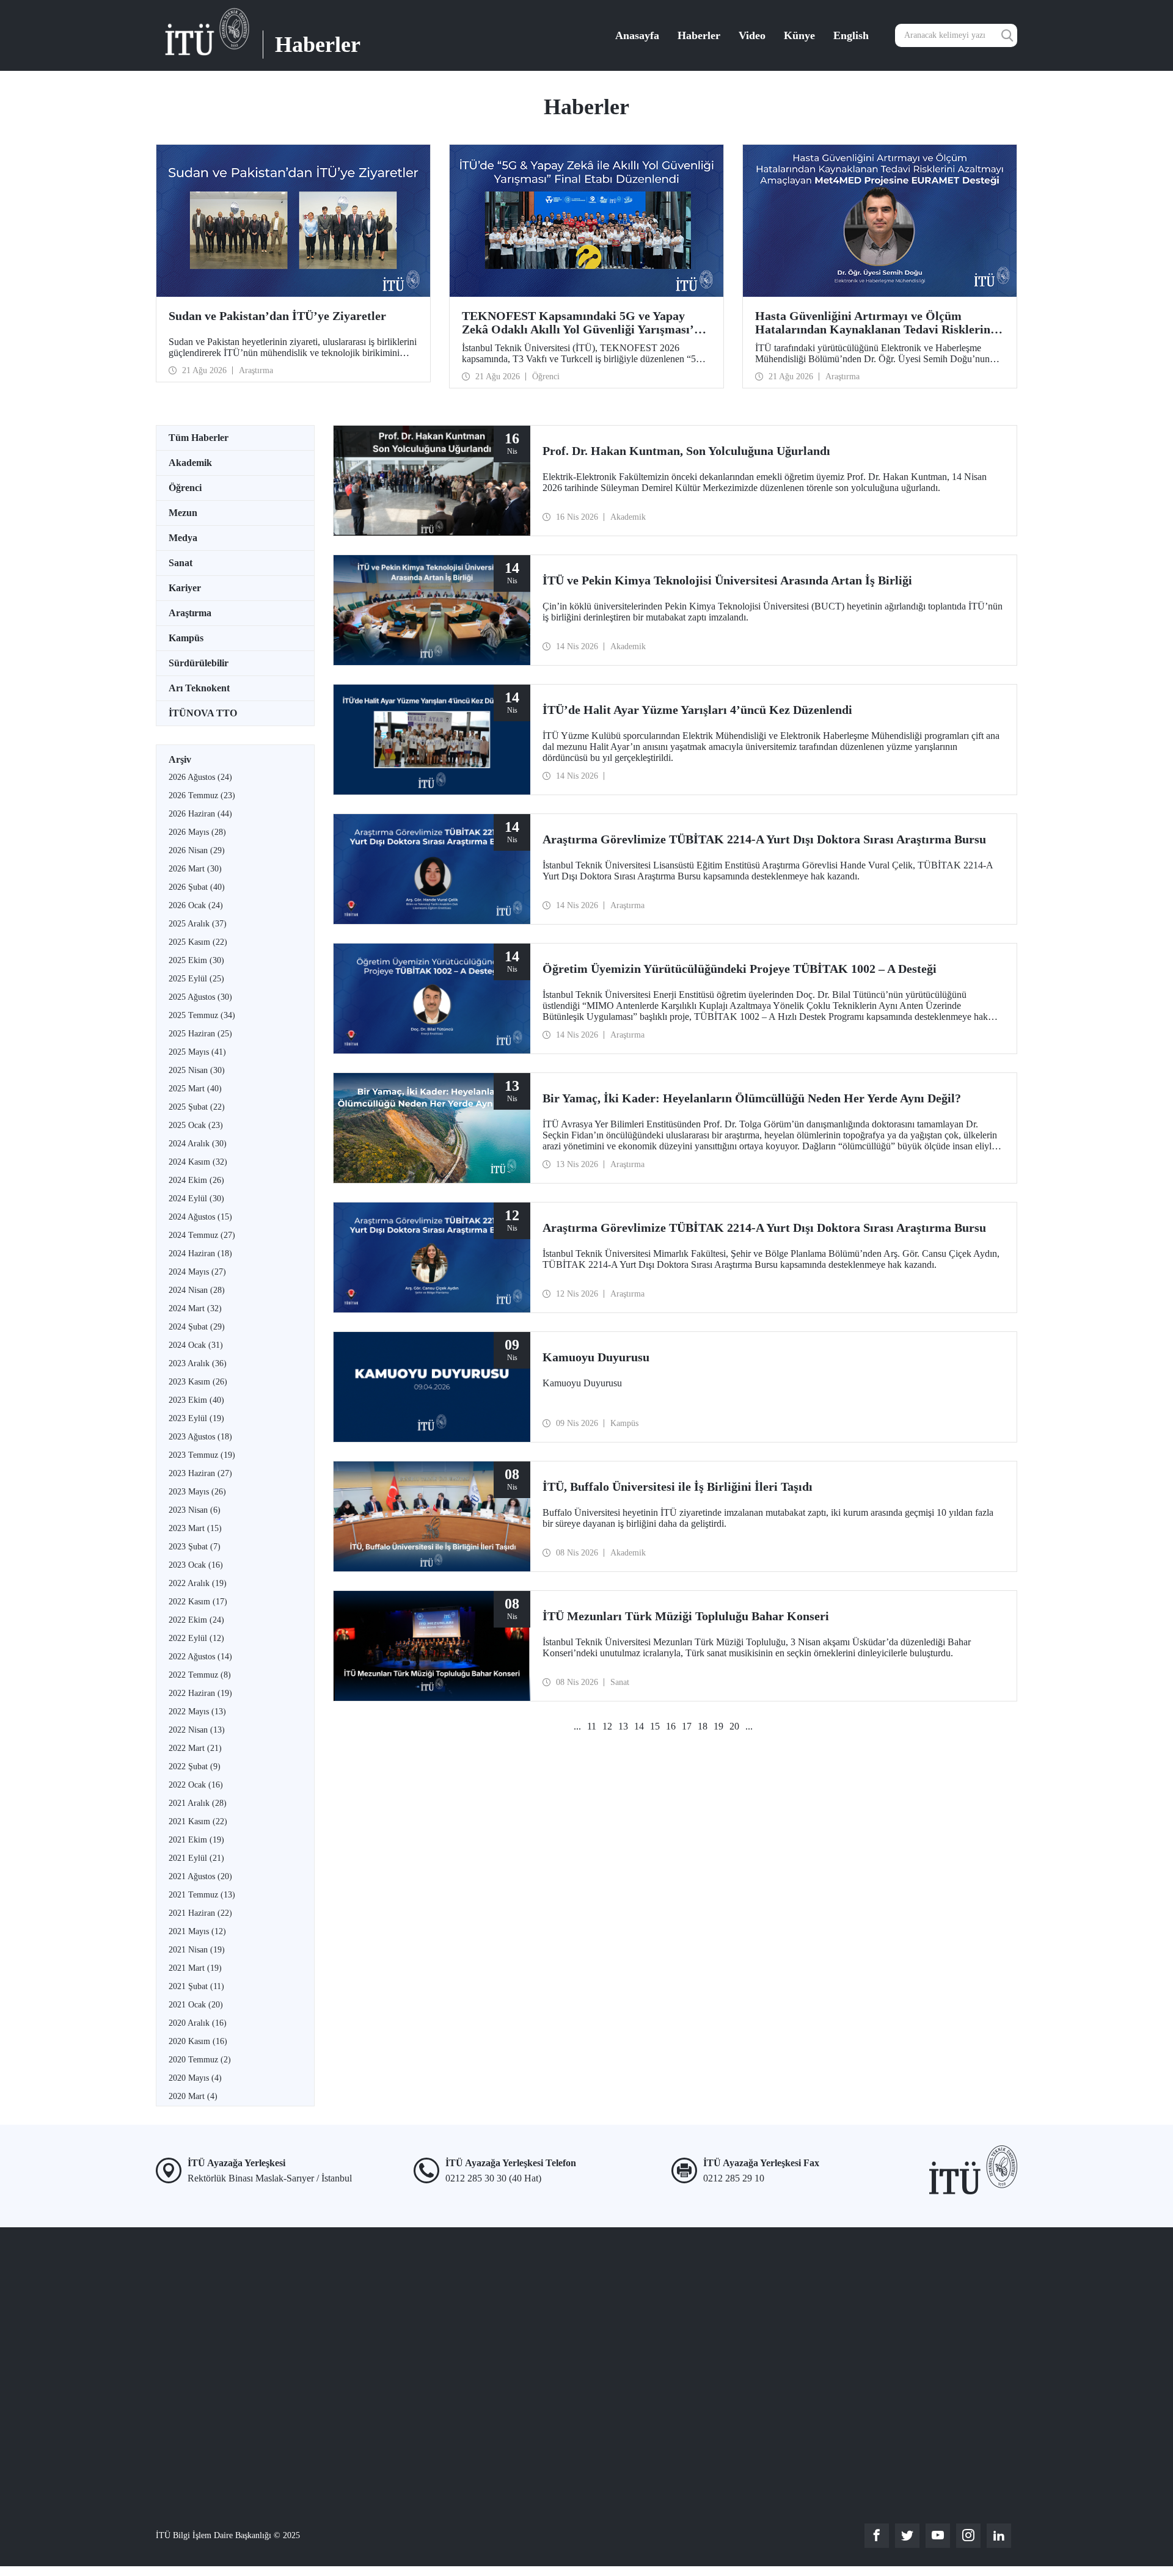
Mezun (183, 513)
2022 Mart (195, 1748)
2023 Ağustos (200, 1437)
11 (592, 1726)
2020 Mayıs (195, 2078)
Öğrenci (185, 488)
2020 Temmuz (200, 2060)
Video (752, 35)
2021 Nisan (197, 1950)
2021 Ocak (196, 2005)
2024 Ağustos (200, 1217)
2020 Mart (193, 2096)
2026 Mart (195, 869)
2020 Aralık (198, 2023)
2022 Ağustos (200, 1657)
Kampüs (186, 638)
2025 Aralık (198, 924)
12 (607, 1726)
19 (718, 1726)
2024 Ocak (196, 1345)
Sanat (181, 563)
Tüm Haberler (199, 438)
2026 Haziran (200, 814)
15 (655, 1726)
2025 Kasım (198, 942)
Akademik (190, 463)
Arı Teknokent (199, 688)
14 (639, 1726)
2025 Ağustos (200, 997)
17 (687, 1726)
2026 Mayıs (197, 832)
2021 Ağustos (200, 1876)
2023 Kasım (198, 1382)
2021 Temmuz (202, 1895)
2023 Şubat (195, 1547)
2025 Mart (195, 1089)
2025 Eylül (196, 979)
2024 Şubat (197, 1327)
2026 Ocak (196, 905)
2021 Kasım (198, 1821)
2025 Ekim (196, 960)
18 (703, 1726)
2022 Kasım (198, 1602)
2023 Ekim (196, 1400)
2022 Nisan (197, 1730)
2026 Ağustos (200, 777)
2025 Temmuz (202, 1015)
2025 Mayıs (197, 1052)
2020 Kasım (198, 2041)
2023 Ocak (196, 1565)
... (577, 1726)
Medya (183, 538)
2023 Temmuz (202, 1455)
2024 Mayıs (197, 1272)
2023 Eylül (196, 1418)
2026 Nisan (197, 850)
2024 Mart (195, 1308)
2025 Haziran (200, 1034)
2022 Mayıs (197, 1712)
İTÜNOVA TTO (203, 713)
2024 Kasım (198, 1162)
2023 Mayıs (197, 1492)
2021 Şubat (196, 1986)
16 (671, 1726)
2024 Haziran (200, 1253)
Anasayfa (637, 35)
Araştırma (190, 613)
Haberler (699, 35)
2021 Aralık (198, 1803)
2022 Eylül (196, 1638)
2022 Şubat (195, 1766)
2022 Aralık (198, 1583)
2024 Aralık (198, 1144)
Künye (799, 35)
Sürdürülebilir (199, 663)
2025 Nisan (197, 1070)
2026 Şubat (197, 887)
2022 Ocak (196, 1785)
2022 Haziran (200, 1693)
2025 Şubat (197, 1107)
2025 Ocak (196, 1125)
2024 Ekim (196, 1180)
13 (623, 1726)
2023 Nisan (195, 1510)
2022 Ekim (196, 1620)
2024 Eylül (196, 1199)
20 (734, 1726)
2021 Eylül (196, 1858)
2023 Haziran (200, 1473)
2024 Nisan (197, 1290)
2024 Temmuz (202, 1235)
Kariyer (185, 588)
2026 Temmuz (202, 795)
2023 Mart (195, 1528)
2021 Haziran (200, 1913)
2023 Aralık (198, 1363)
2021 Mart (195, 1968)
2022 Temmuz (200, 1675)
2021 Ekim (196, 1840)
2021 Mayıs (197, 1931)
